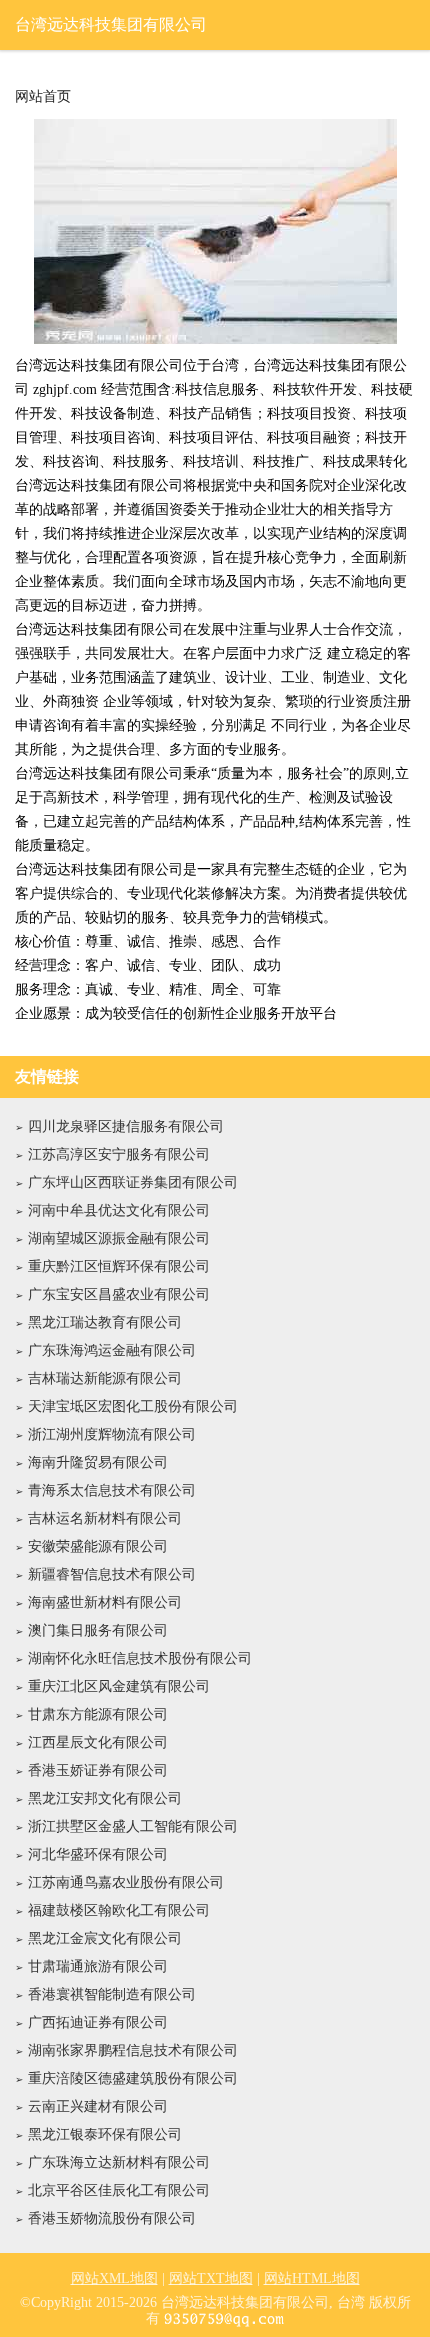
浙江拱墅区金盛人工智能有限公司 (133, 1826)
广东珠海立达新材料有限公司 (119, 2162)
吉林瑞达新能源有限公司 (105, 1378)
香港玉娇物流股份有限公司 (112, 2218)
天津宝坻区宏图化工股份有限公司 (133, 1406)
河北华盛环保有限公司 (98, 1854)
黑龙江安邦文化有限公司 (105, 1798)
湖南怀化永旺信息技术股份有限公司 (140, 1658)
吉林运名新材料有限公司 (105, 1518)
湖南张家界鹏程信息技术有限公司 (133, 2050)
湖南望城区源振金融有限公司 (119, 1238)
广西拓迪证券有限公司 (98, 2022)
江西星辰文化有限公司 (98, 1742)
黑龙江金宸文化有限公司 (105, 1938)
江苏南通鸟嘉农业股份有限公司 (126, 1882)
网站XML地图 (114, 2278)
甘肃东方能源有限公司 (98, 1714)
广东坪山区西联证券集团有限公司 (133, 1182)
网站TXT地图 (211, 2278)
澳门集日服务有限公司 (98, 1630)
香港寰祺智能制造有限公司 (112, 1994)
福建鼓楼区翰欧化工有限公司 (119, 1910)
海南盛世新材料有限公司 (105, 1602)
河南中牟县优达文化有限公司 (119, 1210)
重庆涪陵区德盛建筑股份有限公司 (133, 2078)
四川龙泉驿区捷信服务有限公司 (126, 1126)
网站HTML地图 (312, 2278)
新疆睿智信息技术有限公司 (112, 1574)
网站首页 (43, 97)
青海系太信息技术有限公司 (112, 1490)
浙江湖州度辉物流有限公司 (112, 1434)
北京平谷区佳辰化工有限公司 (119, 2190)
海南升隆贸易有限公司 (98, 1462)
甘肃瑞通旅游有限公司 (98, 1966)
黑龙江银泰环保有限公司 (105, 2134)
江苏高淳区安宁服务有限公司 (119, 1154)
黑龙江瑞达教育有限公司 (105, 1322)
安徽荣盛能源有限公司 (98, 1546)
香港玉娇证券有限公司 (98, 1770)
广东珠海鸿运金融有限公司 (112, 1350)
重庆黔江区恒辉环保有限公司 (119, 1266)
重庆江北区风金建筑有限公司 (119, 1686)
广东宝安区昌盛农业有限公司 (119, 1294)
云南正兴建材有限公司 (98, 2106)
